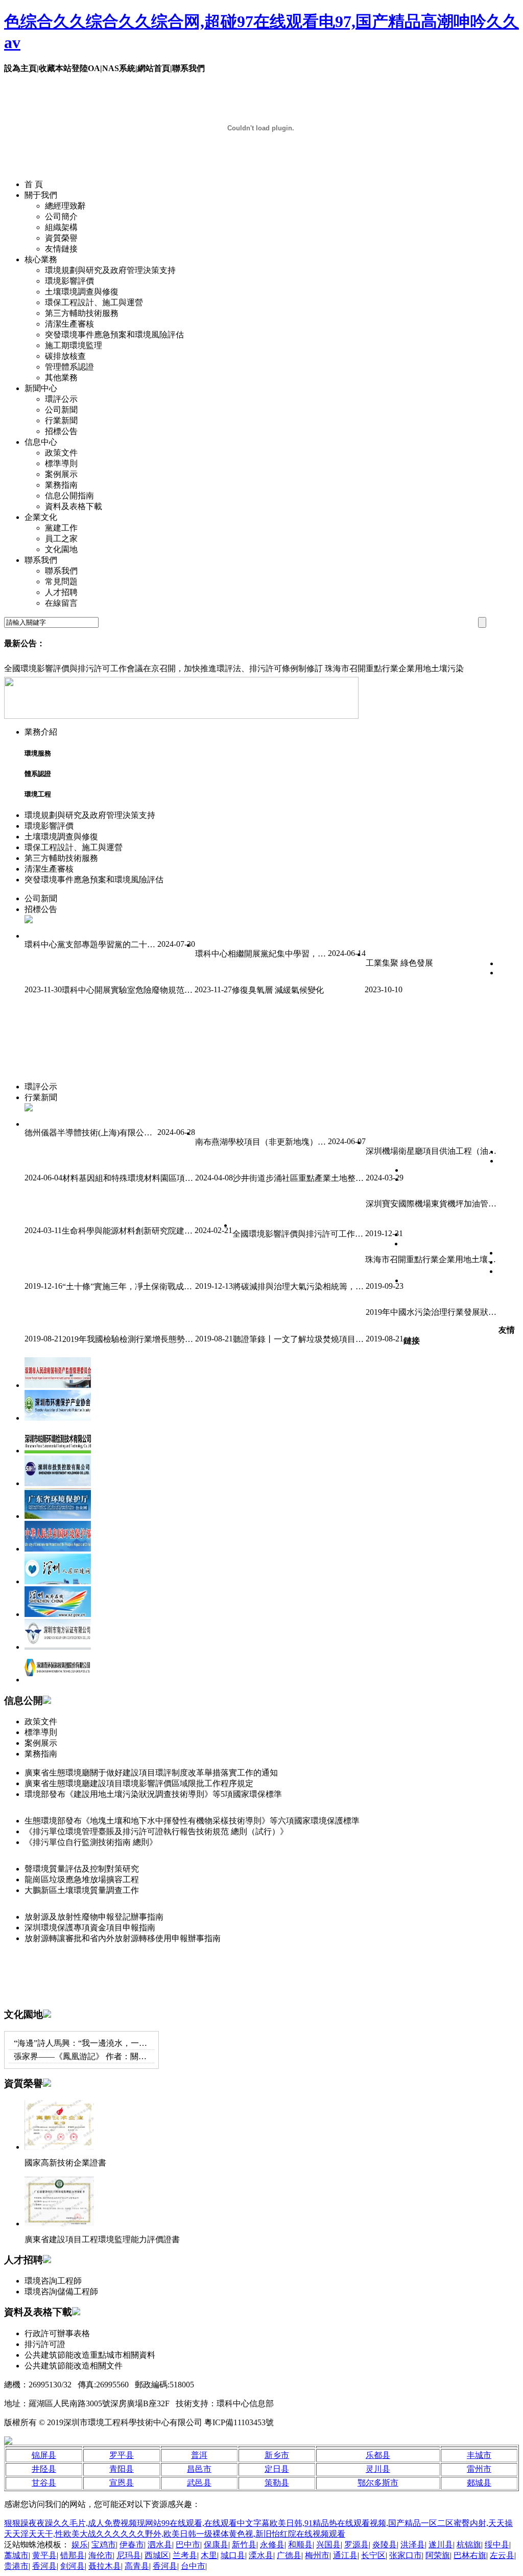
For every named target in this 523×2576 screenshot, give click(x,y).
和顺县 (300, 2545)
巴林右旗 (470, 2555)
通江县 (345, 2555)
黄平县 (44, 2555)
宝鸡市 (104, 2545)
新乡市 (277, 2455)
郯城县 (479, 2483)
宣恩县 (122, 2483)
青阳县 (122, 2469)
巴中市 (188, 2545)
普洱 (199, 2455)
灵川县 (378, 2469)
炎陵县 (385, 2545)
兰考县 (185, 2555)
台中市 (193, 2566)
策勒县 (277, 2483)
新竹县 (244, 2545)
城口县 (233, 2555)
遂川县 (441, 2545)
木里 (209, 2555)
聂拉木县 (105, 2566)
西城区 (157, 2555)
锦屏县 (44, 2455)
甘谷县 (44, 2483)
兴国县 (328, 2545)
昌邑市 (199, 2469)
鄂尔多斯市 (378, 2483)
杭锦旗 (469, 2545)
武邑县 (199, 2483)
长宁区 (373, 2555)
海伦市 (101, 2555)
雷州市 (479, 2469)
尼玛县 (129, 2555)
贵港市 (16, 2566)
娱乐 (80, 2545)
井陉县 (44, 2469)
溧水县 (261, 2555)
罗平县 (122, 2455)
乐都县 (378, 2455)
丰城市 (479, 2455)
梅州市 (317, 2555)
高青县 (137, 2566)
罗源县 (356, 2545)
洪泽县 (413, 2545)
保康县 (216, 2545)
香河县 (44, 2566)
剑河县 (73, 2566)
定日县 (277, 2469)
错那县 (73, 2555)
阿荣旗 (438, 2555)
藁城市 (16, 2555)
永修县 (272, 2545)
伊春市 (132, 2545)
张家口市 (406, 2555)
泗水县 (160, 2545)
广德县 (289, 2555)
